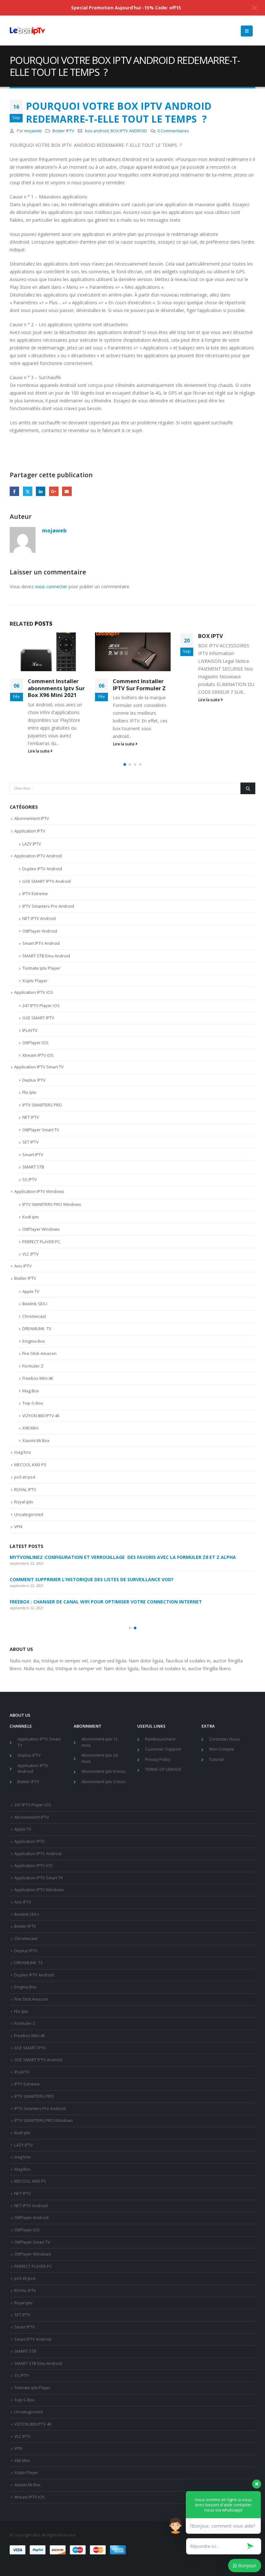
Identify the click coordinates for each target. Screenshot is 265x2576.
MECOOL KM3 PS (30, 1465)
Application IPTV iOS (34, 992)
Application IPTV (30, 831)
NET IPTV (31, 1117)
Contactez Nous (224, 1739)
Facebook (14, 491)
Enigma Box (34, 1341)
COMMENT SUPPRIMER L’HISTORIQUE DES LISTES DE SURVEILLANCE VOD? (92, 1579)
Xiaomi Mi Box (36, 1440)
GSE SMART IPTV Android (47, 881)
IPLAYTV (30, 1030)
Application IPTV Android (38, 856)
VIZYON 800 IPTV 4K (41, 1416)
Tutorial (216, 1759)
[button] (125, 764)
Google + (54, 491)
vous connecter (51, 586)
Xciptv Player (35, 981)
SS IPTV (30, 1179)
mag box (23, 1452)
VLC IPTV (31, 1254)
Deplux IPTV (34, 1080)
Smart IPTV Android (41, 943)
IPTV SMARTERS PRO (42, 1105)
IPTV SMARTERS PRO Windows (52, 1204)
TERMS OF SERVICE (163, 1769)
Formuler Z (33, 1366)
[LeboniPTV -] (27, 31)
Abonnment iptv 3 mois (104, 1782)
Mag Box (31, 1391)
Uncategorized (29, 1514)
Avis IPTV (23, 1266)
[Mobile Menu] (247, 31)
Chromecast (34, 1316)
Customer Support (163, 1749)
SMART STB (33, 1167)
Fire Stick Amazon (39, 1353)
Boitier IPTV (63, 131)
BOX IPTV (211, 636)
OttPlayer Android (40, 931)
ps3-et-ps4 (25, 1477)
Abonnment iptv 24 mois (100, 1758)
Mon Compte (222, 1749)
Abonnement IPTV (32, 818)
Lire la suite (39, 751)
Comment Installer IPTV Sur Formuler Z (139, 685)
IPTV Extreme (35, 894)
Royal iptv (24, 1502)
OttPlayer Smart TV (41, 1130)
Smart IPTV (33, 1155)
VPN (18, 1527)
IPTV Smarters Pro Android (48, 906)
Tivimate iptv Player (41, 968)
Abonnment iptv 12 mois (100, 1742)
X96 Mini (30, 1428)
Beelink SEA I (35, 1304)
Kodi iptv (31, 1217)
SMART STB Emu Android (46, 956)
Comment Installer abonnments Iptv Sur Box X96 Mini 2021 (56, 688)
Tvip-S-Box (33, 1403)
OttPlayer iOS (35, 1043)
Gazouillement (28, 491)
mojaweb (33, 131)
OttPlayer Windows (41, 1229)
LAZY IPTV (32, 844)
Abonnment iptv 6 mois (104, 1771)
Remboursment (160, 1739)
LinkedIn (41, 491)
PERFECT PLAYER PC (41, 1242)
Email (67, 491)
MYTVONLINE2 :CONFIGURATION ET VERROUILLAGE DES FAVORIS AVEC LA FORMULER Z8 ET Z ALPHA (123, 1557)
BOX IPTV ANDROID (129, 131)
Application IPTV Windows (39, 1191)
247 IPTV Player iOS (41, 1005)
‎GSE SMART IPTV (38, 1018)
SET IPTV (31, 1142)
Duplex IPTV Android (42, 869)
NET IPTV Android (39, 918)
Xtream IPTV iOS (38, 1055)
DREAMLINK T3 (37, 1328)
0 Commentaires (173, 131)
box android (97, 131)
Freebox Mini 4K (38, 1378)
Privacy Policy (158, 1759)
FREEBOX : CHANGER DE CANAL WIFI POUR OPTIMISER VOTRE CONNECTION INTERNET (106, 1602)
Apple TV (31, 1291)
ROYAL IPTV (25, 1490)
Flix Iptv (29, 1092)
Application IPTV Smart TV (39, 1067)
